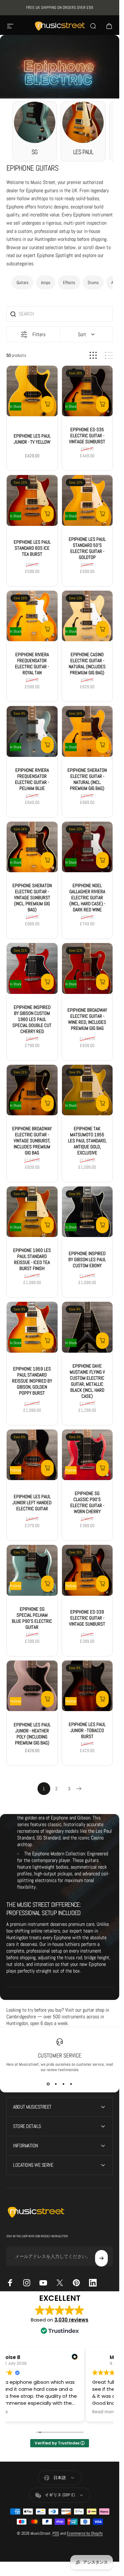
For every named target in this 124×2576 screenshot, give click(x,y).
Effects (69, 282)
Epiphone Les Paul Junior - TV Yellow (32, 438)
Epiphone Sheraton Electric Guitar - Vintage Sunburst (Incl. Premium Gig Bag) (32, 897)
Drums (93, 282)
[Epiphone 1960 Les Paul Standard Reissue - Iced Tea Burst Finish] (32, 1212)
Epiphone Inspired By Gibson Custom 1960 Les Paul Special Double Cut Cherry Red (32, 1019)
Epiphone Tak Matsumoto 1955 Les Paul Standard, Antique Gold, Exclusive (87, 1141)
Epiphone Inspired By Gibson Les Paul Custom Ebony (87, 1259)
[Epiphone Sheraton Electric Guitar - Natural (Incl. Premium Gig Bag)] (87, 731)
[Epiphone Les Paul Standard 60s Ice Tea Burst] (32, 500)
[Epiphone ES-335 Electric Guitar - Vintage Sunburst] (87, 391)
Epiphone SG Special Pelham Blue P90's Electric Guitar (32, 1618)
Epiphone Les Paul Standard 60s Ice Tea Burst (32, 548)
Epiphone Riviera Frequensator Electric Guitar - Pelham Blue (32, 779)
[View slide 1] (48, 2084)
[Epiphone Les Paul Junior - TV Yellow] (32, 391)
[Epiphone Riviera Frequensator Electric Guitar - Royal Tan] (32, 616)
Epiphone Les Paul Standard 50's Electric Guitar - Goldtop (87, 548)
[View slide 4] (71, 2084)
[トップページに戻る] (9, 83)
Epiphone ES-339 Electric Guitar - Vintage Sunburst (87, 1618)
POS (56, 2533)
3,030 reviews (71, 2320)
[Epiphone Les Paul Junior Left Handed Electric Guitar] (32, 1455)
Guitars (22, 282)
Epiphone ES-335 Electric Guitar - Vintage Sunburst (87, 435)
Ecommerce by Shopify (85, 2533)
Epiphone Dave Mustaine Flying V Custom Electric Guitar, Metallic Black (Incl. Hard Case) (87, 1381)
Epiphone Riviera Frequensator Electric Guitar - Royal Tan (32, 663)
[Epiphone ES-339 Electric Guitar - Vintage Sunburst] (87, 1570)
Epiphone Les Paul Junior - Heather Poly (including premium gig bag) (32, 1733)
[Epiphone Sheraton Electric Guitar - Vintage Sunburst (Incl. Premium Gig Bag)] (32, 847)
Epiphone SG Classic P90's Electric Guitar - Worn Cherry (87, 1502)
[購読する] (101, 2258)
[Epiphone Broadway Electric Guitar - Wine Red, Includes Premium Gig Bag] (87, 969)
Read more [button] (104, 2412)
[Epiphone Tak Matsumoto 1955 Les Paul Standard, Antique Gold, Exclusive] (87, 1090)
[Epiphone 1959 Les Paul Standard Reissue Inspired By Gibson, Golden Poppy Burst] (32, 1327)
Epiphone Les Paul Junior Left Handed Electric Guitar (32, 1502)
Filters (39, 334)
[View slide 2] (56, 2084)
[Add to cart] (47, 404)
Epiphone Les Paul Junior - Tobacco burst (87, 1730)
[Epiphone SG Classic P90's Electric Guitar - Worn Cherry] (87, 1455)
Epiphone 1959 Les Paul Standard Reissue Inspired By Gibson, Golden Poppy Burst (32, 1381)
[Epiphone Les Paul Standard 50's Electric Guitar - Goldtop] (87, 500)
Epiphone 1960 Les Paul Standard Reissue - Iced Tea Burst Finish (32, 1259)
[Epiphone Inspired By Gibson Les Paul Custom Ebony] (87, 1212)
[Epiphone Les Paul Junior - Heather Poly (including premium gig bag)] (32, 1686)
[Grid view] (93, 355)
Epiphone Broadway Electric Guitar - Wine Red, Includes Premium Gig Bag (87, 1019)
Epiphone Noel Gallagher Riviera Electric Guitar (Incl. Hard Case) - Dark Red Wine (87, 897)
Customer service (60, 2055)
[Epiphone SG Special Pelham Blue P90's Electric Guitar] (32, 1570)
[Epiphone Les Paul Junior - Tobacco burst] (87, 1686)
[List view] (109, 355)
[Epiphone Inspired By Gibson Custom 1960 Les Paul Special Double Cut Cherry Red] (32, 969)
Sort (82, 334)
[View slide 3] (64, 2084)
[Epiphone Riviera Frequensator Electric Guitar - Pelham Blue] (32, 731)
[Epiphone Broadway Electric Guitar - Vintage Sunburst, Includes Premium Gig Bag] (32, 1090)
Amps (46, 282)
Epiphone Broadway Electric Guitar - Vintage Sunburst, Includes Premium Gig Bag (32, 1141)
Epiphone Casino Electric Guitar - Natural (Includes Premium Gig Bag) (87, 663)
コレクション (32, 83)
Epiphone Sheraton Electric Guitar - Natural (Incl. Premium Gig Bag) (87, 779)
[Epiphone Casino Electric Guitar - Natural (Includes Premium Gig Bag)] (87, 616)
